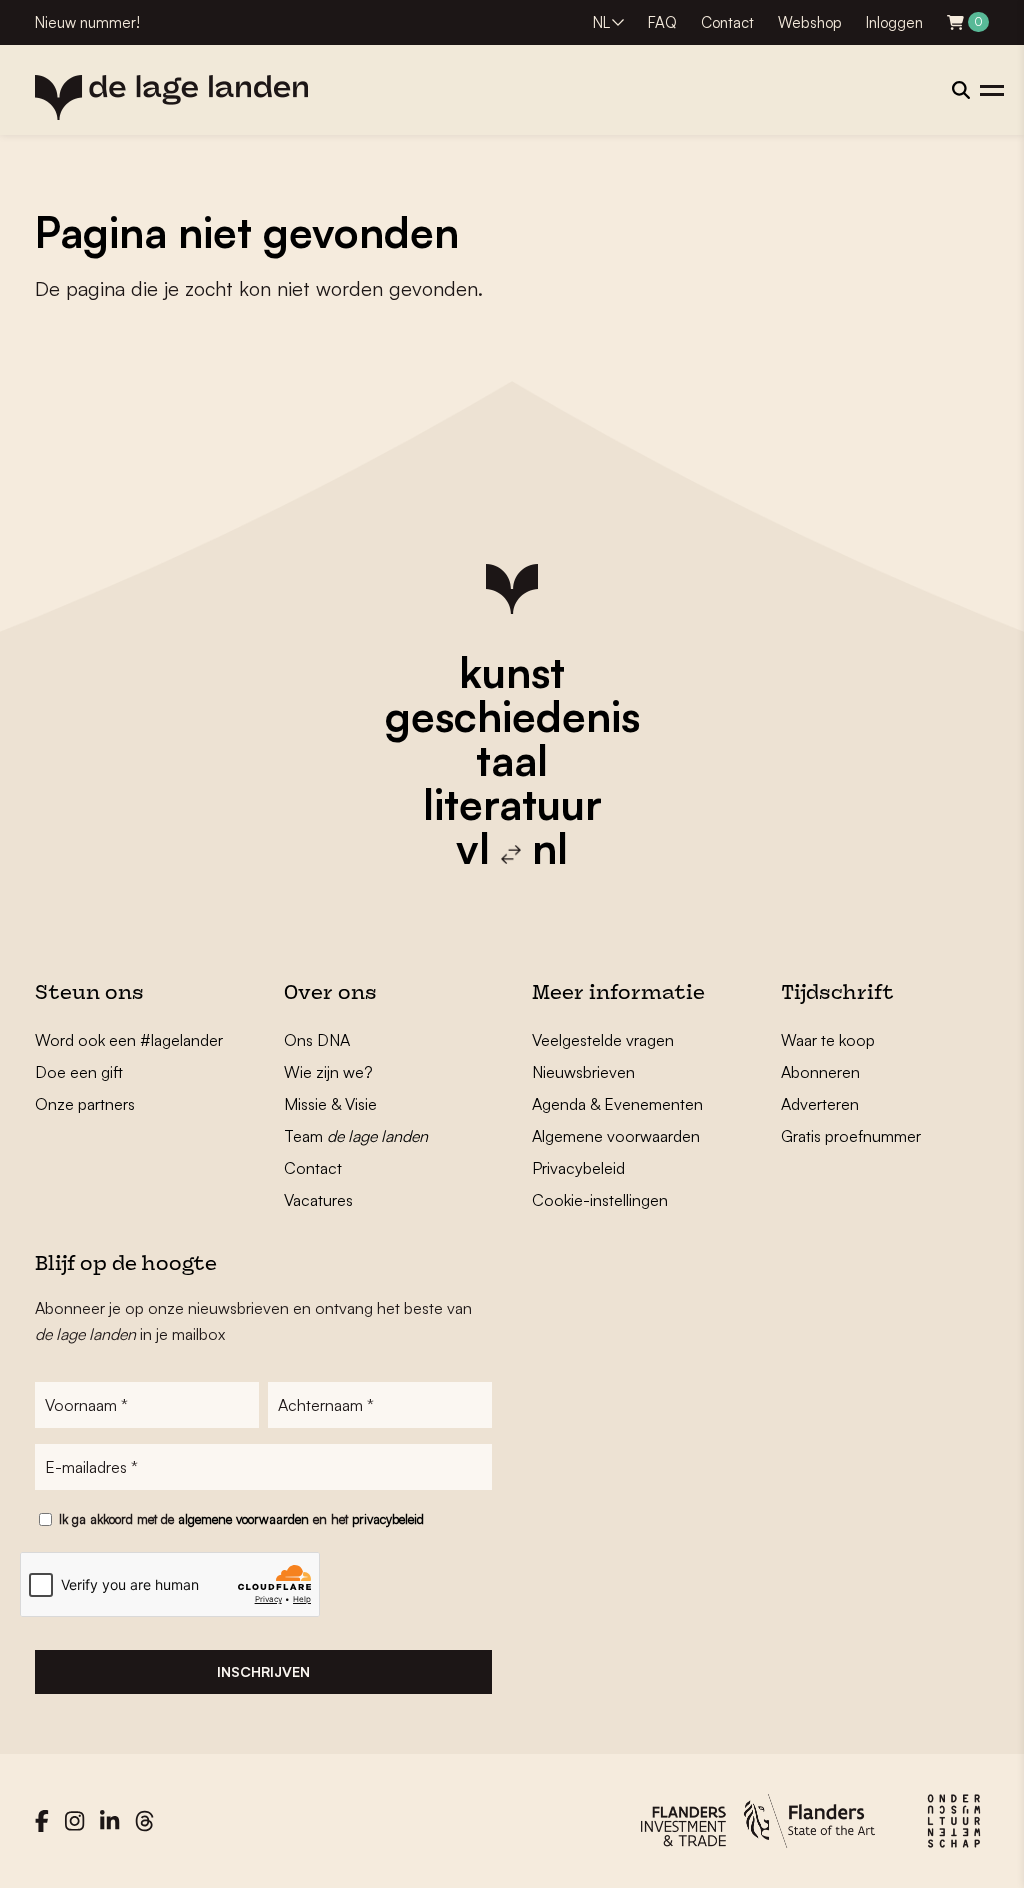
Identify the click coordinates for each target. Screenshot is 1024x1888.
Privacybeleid (578, 1168)
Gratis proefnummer (851, 1136)
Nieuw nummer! (87, 22)
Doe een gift (79, 1072)
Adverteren (820, 1104)
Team (356, 1136)
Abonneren (820, 1072)
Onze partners (85, 1104)
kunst (512, 672)
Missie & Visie (330, 1104)
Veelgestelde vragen (603, 1040)
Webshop (810, 22)
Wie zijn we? (328, 1072)
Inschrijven (263, 1671)
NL (601, 22)
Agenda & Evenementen (617, 1104)
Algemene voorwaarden (616, 1136)
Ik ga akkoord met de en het (241, 1519)
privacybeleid (388, 1519)
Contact (727, 22)
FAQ (662, 22)
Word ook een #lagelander (129, 1040)
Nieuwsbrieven (583, 1072)
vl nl (512, 848)
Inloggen (894, 22)
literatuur (512, 804)
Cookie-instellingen (600, 1200)
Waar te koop (828, 1040)
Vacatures (318, 1200)
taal (512, 760)
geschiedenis (512, 716)
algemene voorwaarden (243, 1519)
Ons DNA (317, 1040)
